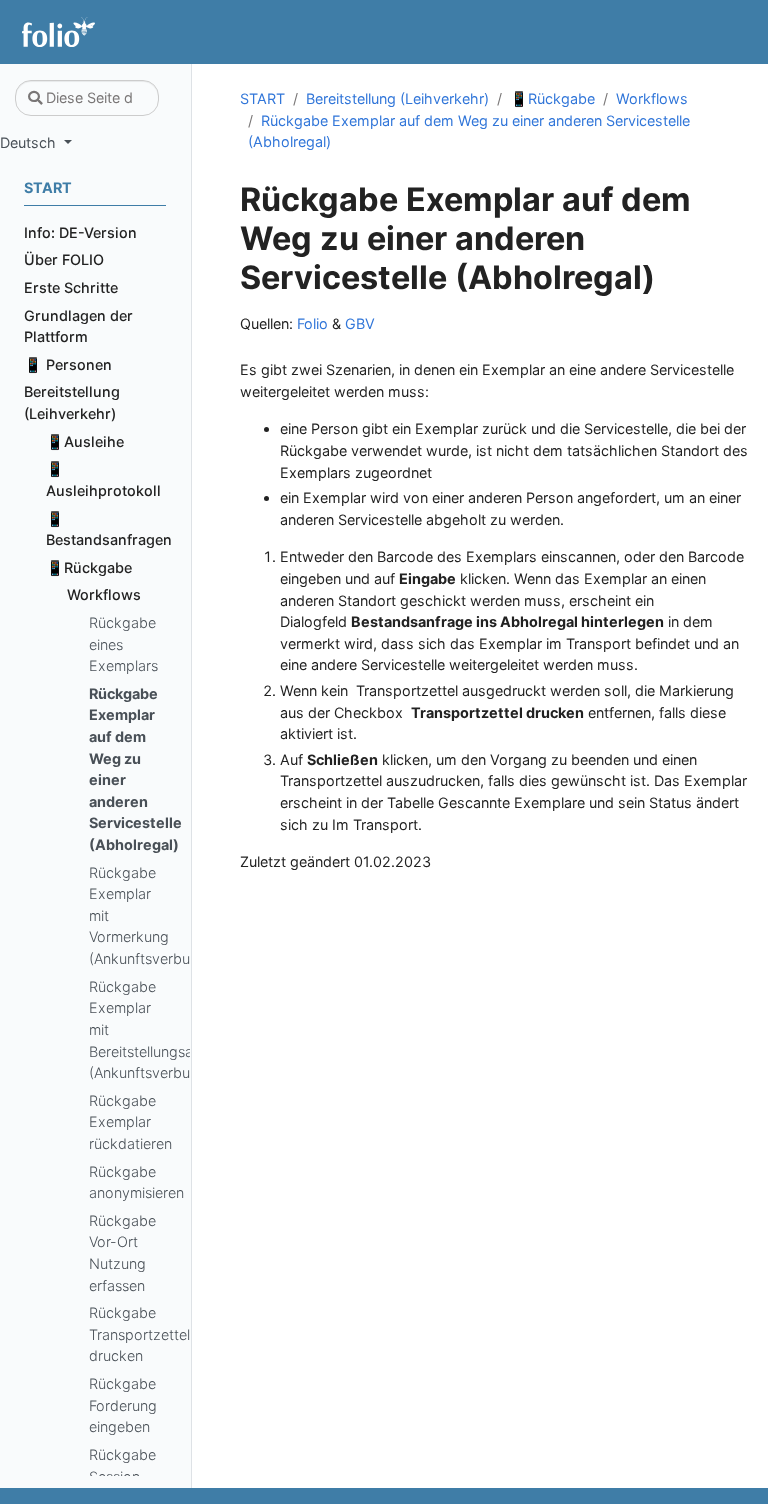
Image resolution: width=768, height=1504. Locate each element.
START (262, 98)
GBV (360, 323)
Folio (312, 323)
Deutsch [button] (30, 142)
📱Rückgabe (552, 98)
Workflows (652, 98)
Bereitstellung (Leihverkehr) (397, 98)
